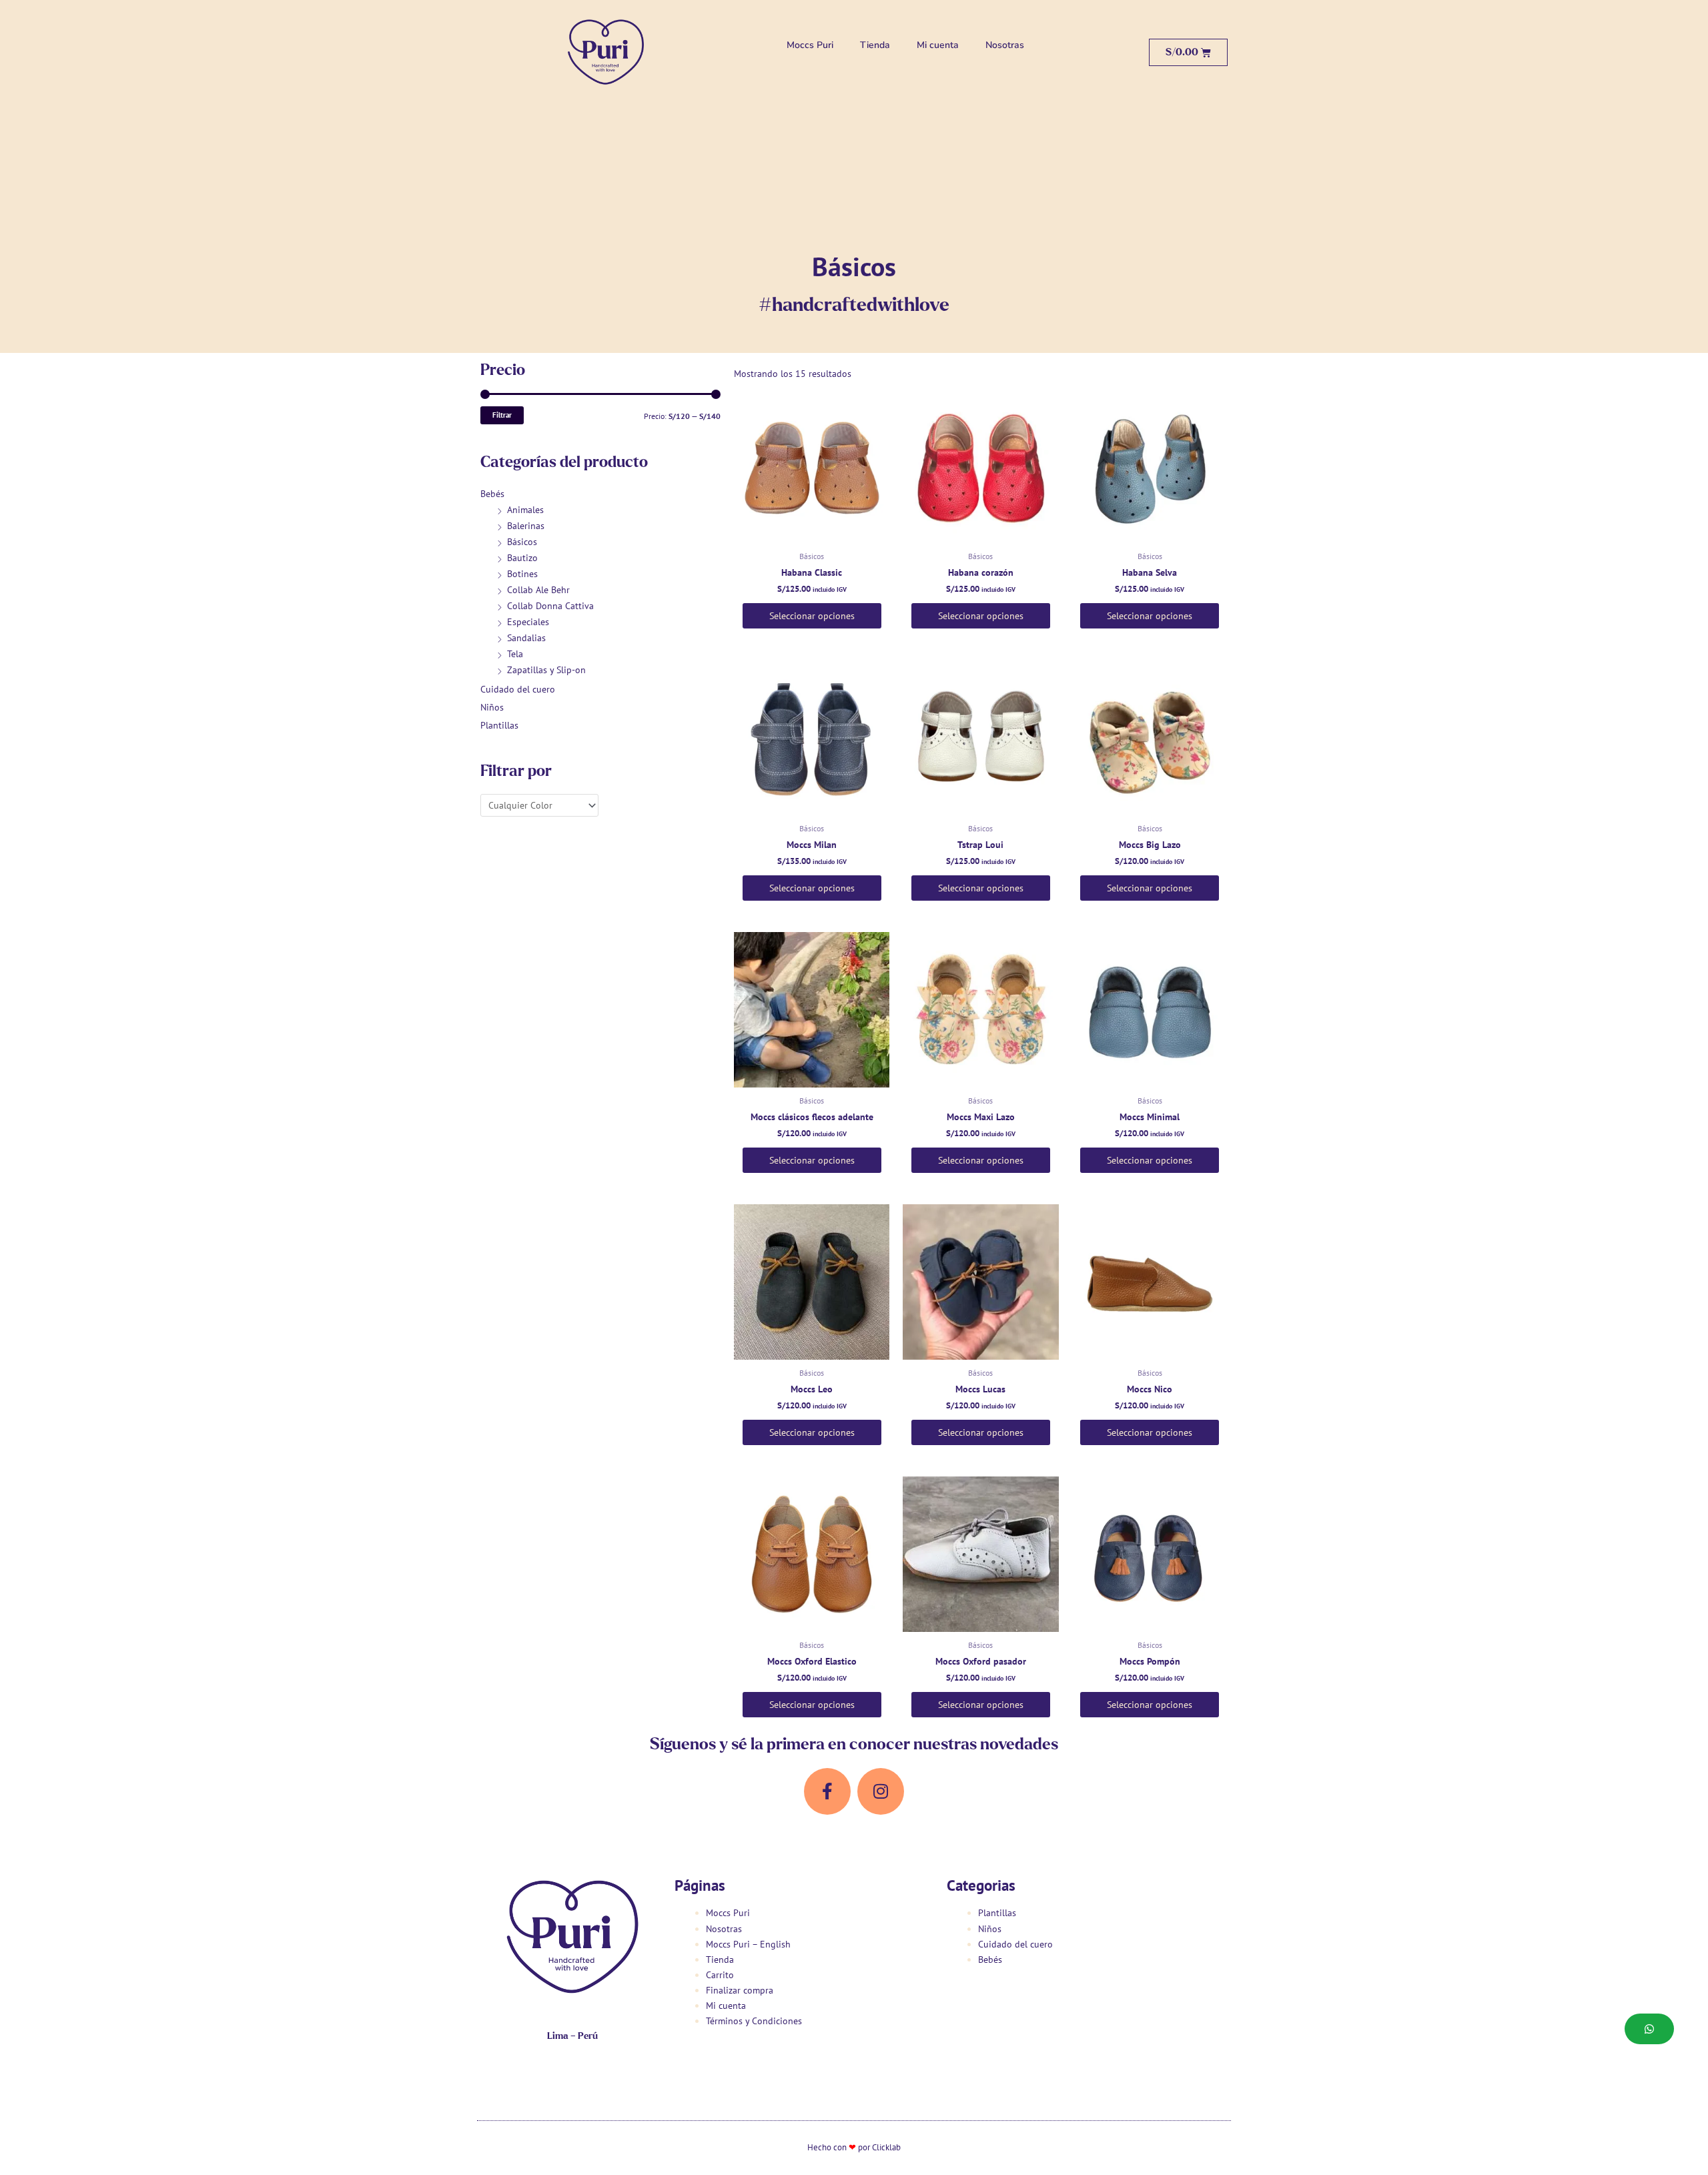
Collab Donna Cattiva (550, 606)
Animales (525, 510)
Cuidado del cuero (518, 689)
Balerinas (526, 526)
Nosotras (1005, 45)
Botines (522, 574)
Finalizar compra (740, 1990)
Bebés (492, 494)
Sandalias (526, 638)
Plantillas (499, 725)
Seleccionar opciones (812, 616)
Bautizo (522, 558)
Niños (492, 707)
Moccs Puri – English (748, 1944)
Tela (515, 654)
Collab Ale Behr (538, 590)
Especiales (528, 622)
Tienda (875, 45)
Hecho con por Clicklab (854, 2147)
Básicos (522, 542)
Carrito (720, 1975)
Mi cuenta (938, 45)
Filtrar (502, 415)
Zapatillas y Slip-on (546, 670)
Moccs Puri (810, 45)
